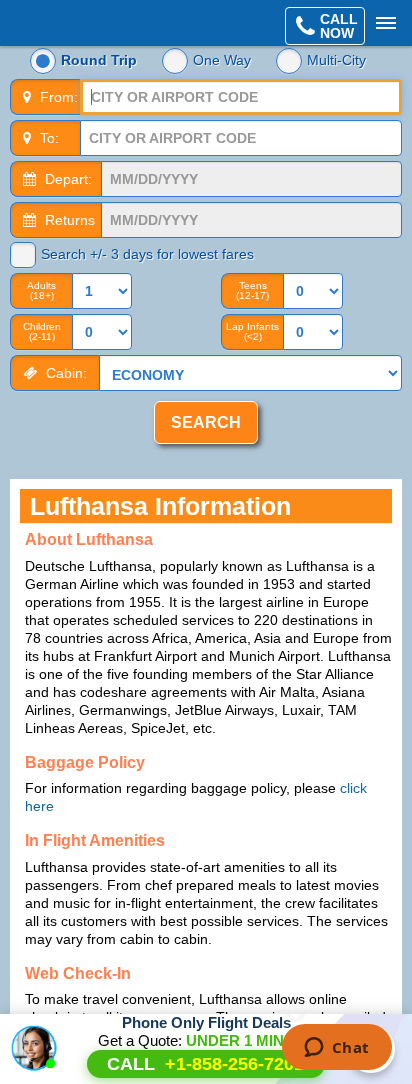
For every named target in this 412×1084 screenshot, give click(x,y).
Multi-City (336, 60)
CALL (205, 1064)
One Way (222, 60)
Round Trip (99, 60)
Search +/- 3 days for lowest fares (147, 254)
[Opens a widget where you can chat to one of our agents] (336, 1049)
